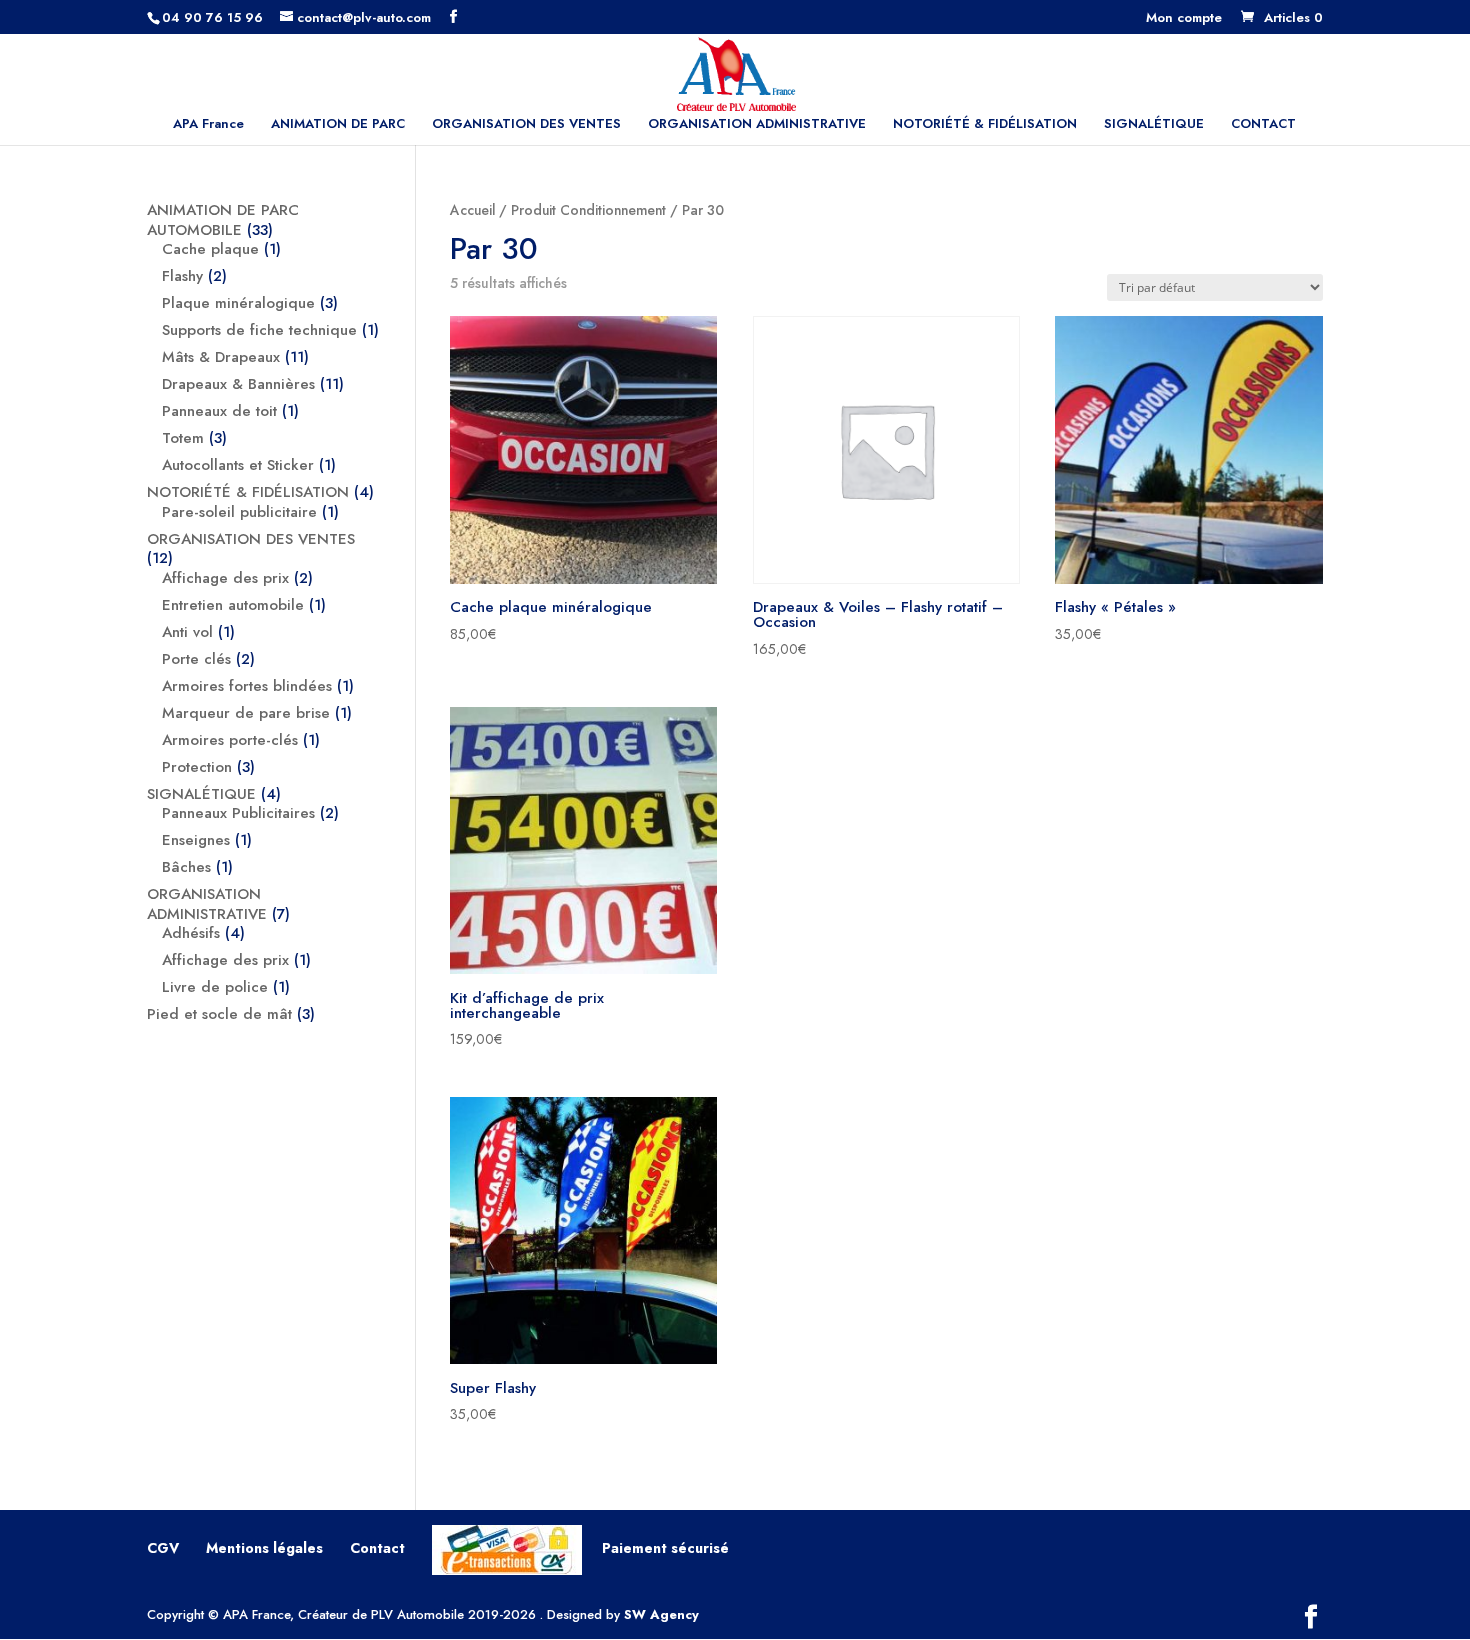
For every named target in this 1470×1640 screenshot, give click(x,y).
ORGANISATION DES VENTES (526, 125)
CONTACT (1263, 125)
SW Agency (661, 1614)
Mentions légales (264, 1548)
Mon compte (1184, 19)
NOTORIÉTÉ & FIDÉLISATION (985, 125)
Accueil (472, 210)
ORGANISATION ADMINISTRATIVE (757, 125)
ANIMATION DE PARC (338, 125)
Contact (377, 1548)
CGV (163, 1548)
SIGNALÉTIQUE (1154, 125)
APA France (208, 125)
